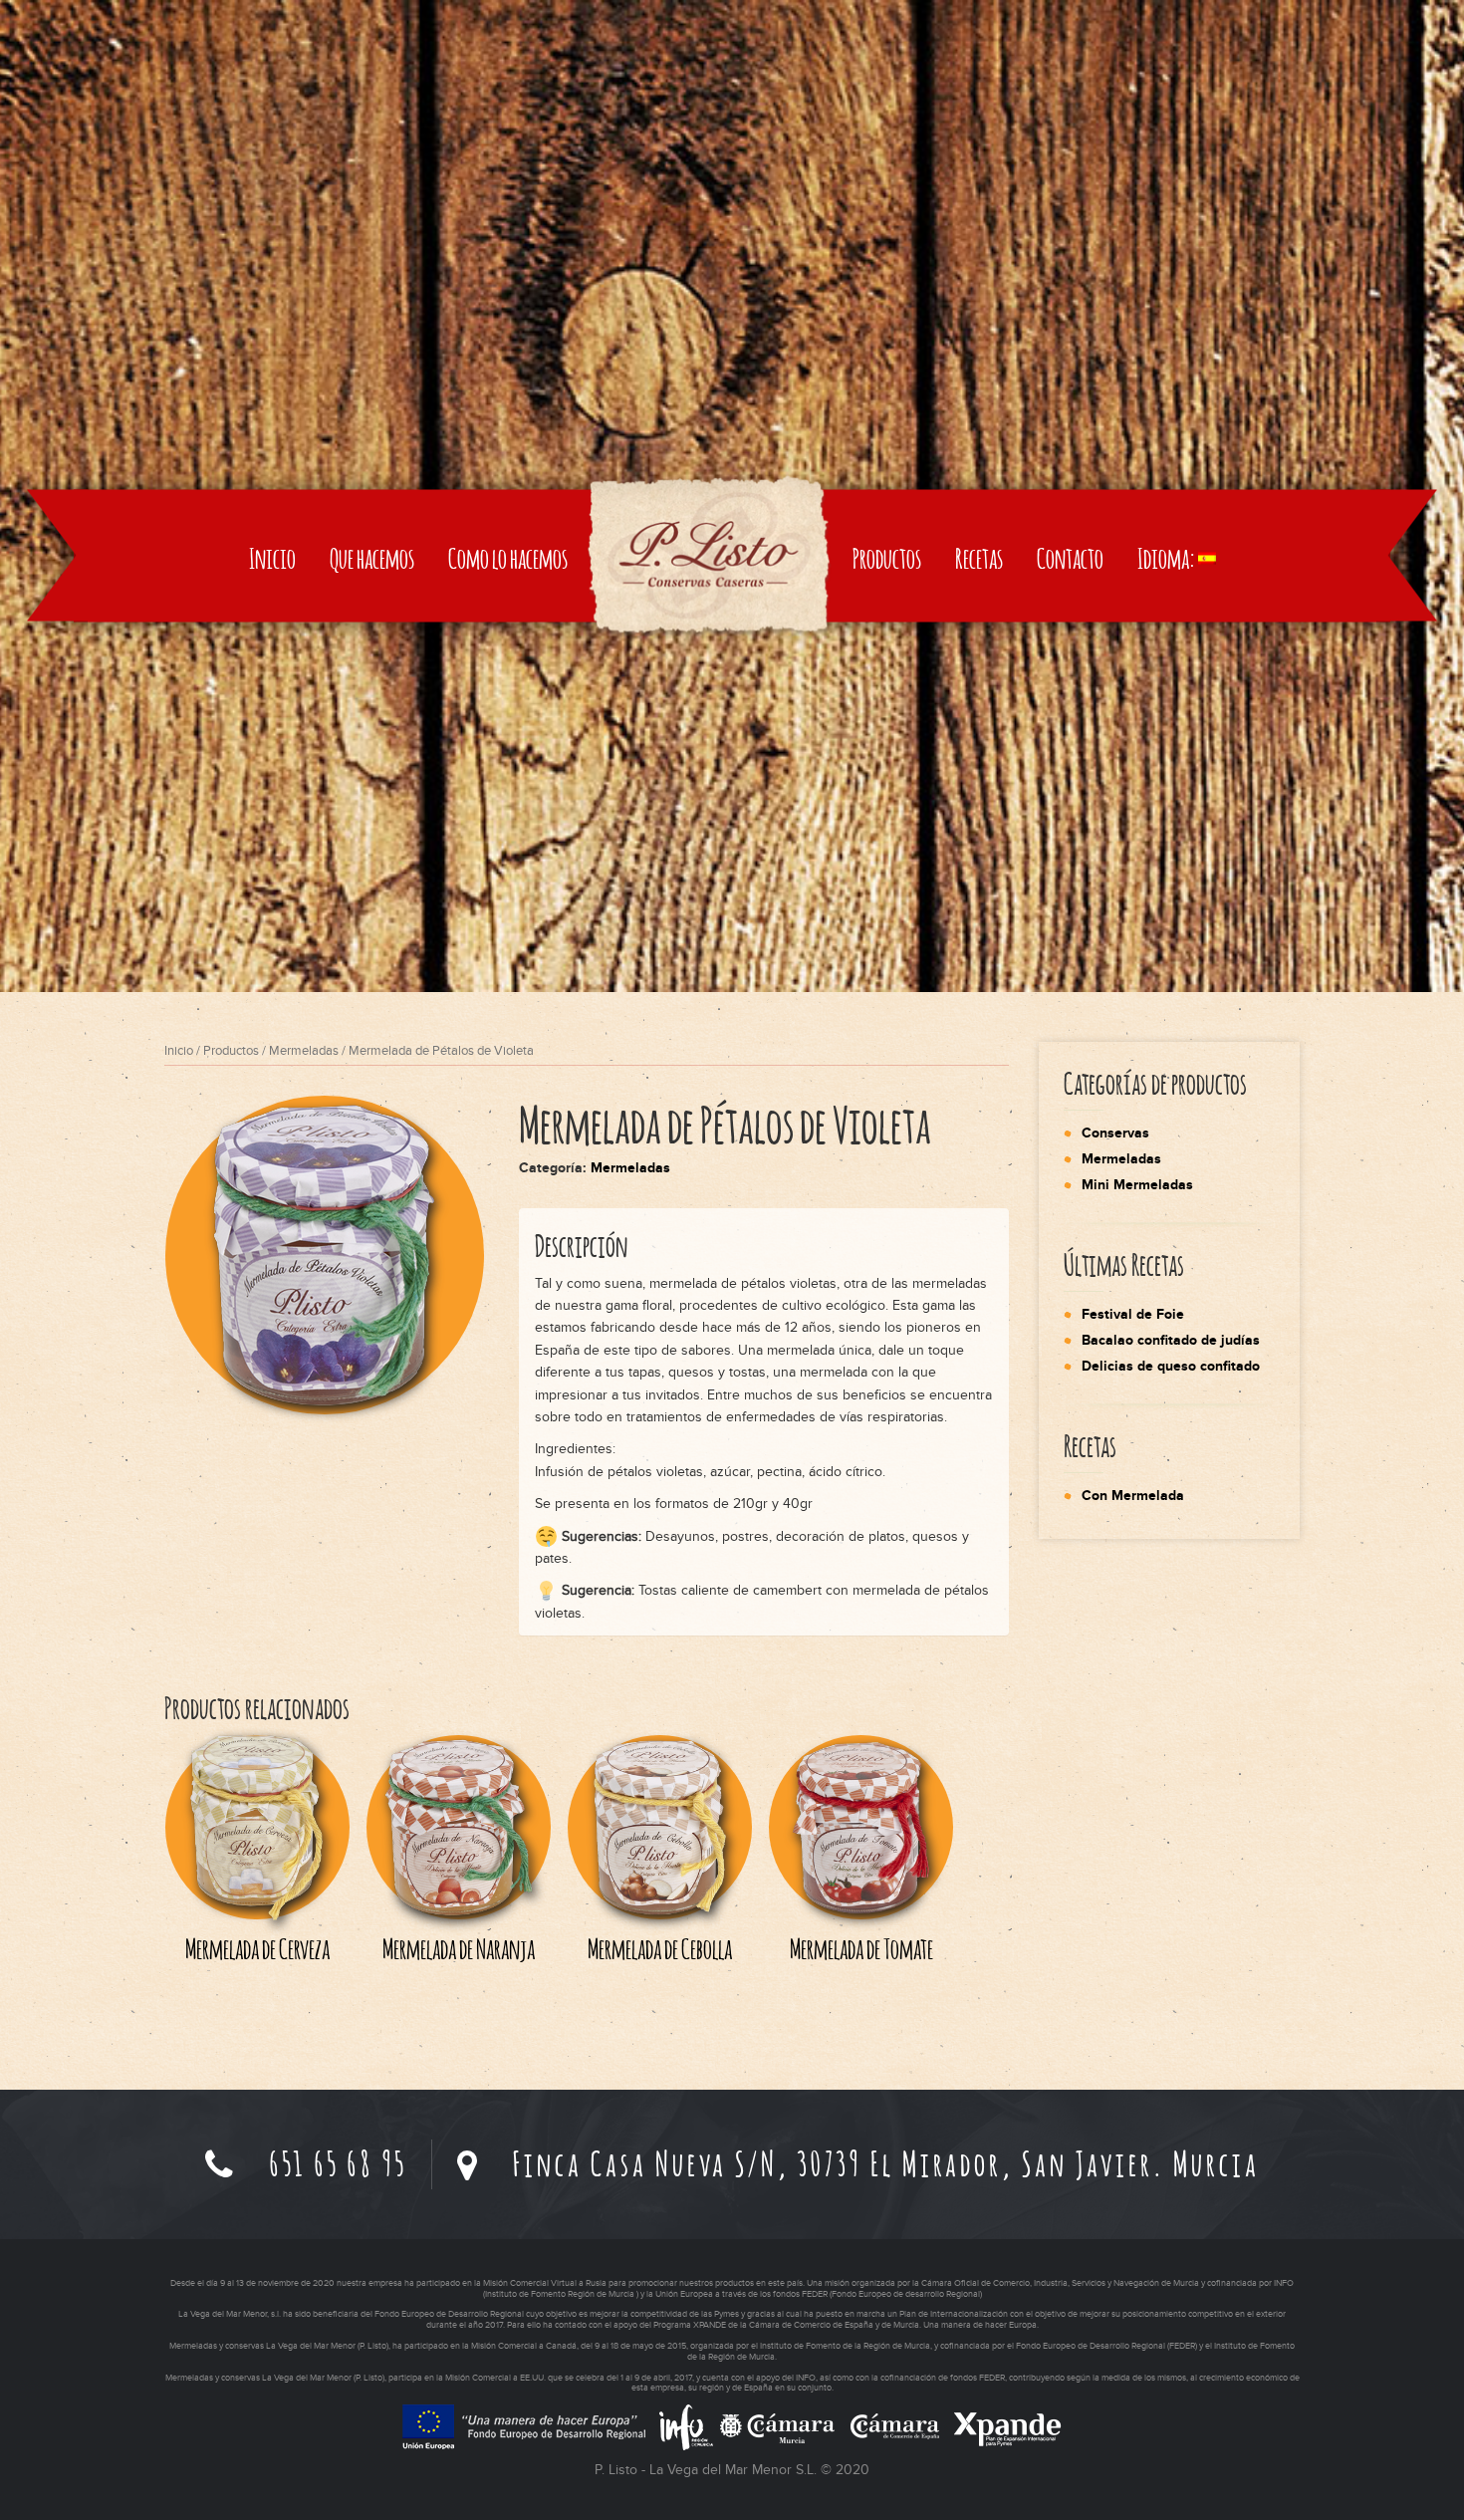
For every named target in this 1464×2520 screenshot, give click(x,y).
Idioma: (1168, 558)
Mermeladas (304, 1051)
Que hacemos (372, 558)
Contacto (1070, 558)
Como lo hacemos (508, 558)
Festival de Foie (1133, 1314)
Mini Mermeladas (1137, 1185)
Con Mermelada (1133, 1496)
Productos (887, 558)
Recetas (979, 558)
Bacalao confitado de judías (1171, 1340)
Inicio (272, 558)
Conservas (1115, 1133)
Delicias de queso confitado (1171, 1366)
